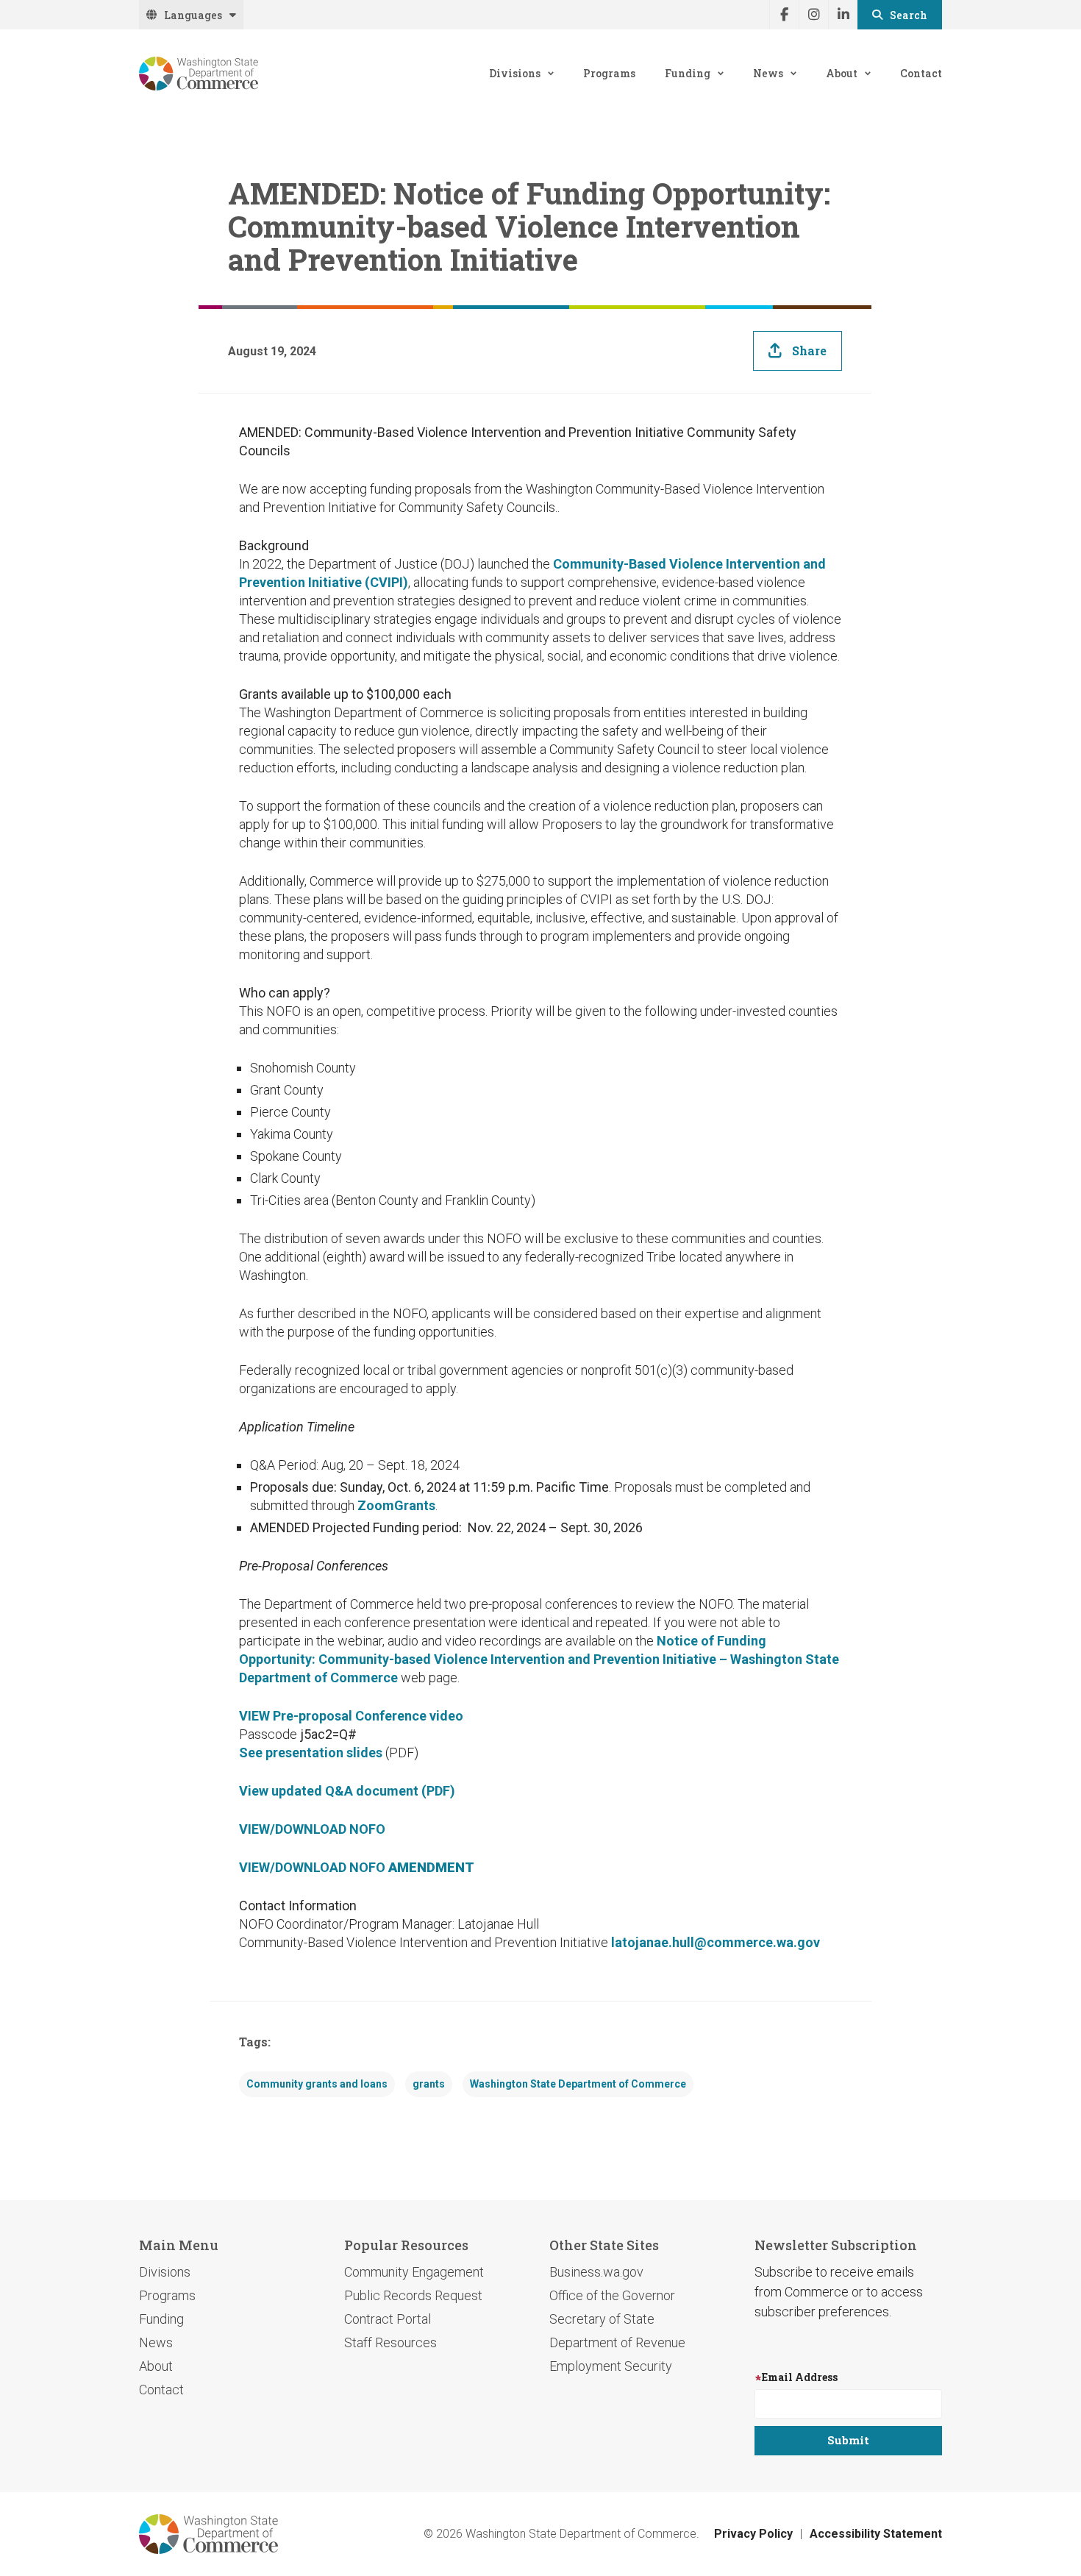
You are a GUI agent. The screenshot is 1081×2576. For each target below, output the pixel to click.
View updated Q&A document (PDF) (347, 1791)
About (842, 73)
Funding (688, 73)
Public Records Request (413, 2295)
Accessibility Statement (876, 2534)
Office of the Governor (612, 2295)
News (768, 73)
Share (809, 351)
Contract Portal (388, 2319)
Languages (193, 15)
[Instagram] (813, 15)
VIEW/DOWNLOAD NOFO (312, 1829)
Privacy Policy (753, 2534)
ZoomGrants (396, 1505)
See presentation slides (311, 1753)
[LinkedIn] (843, 15)
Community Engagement (414, 2272)
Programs (609, 73)
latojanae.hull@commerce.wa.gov (716, 1942)
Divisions (515, 73)
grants (429, 2084)
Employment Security (611, 2366)
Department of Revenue (617, 2342)
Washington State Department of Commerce (578, 2084)
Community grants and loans (317, 2084)
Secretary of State (602, 2319)
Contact (921, 73)
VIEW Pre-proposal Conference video (351, 1716)
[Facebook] (784, 15)
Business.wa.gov (596, 2272)
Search (909, 15)
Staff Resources (390, 2342)
